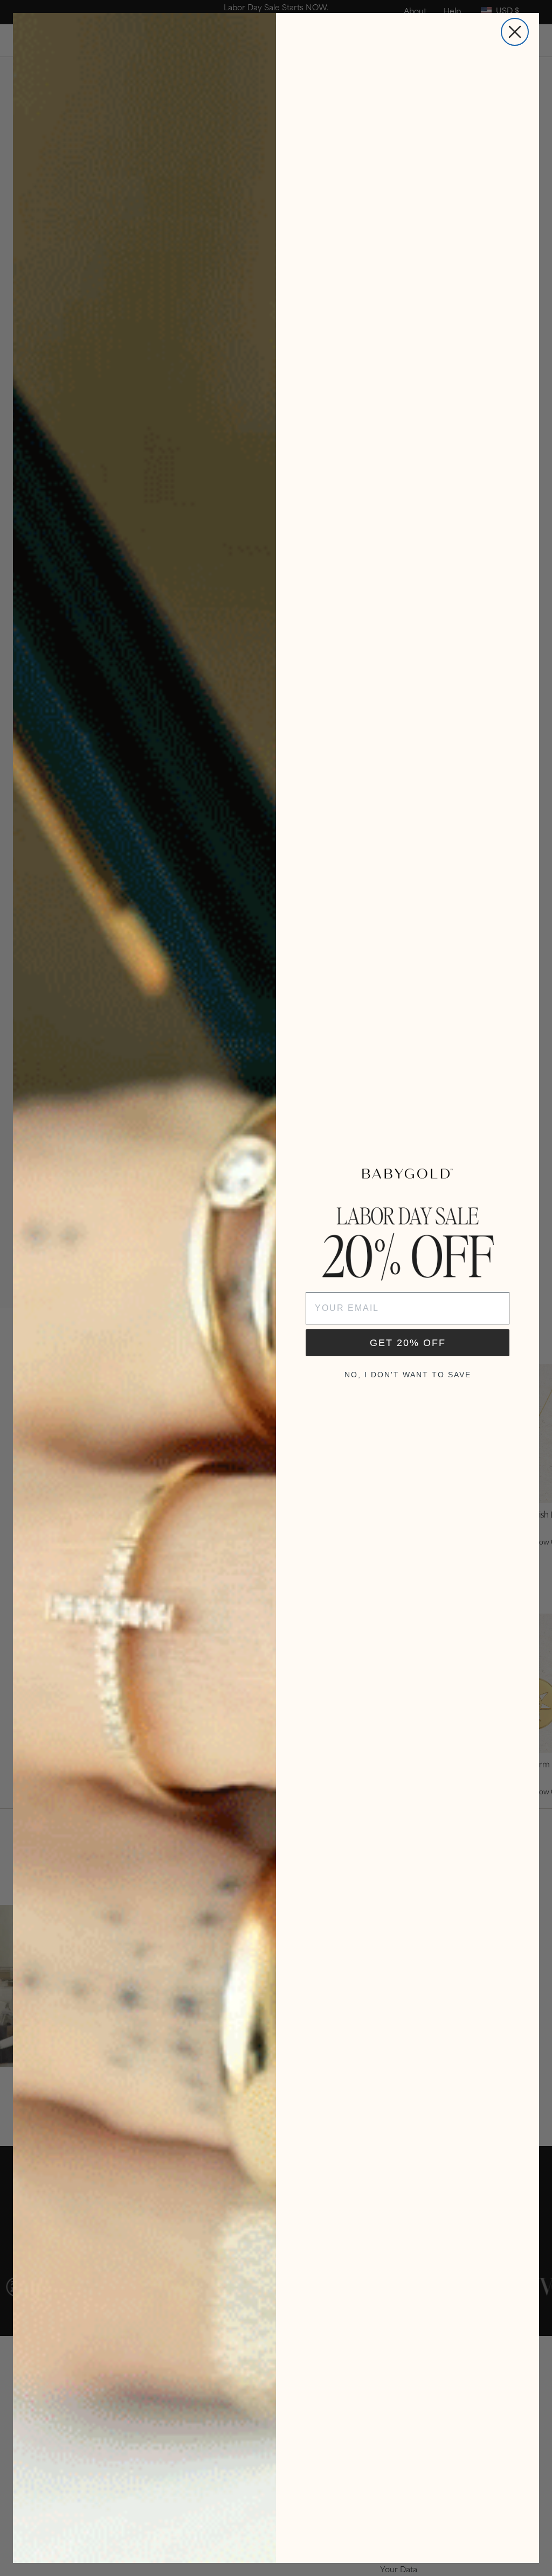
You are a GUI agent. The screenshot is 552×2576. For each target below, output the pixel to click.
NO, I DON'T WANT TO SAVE (408, 1375)
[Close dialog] (515, 32)
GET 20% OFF (408, 1343)
